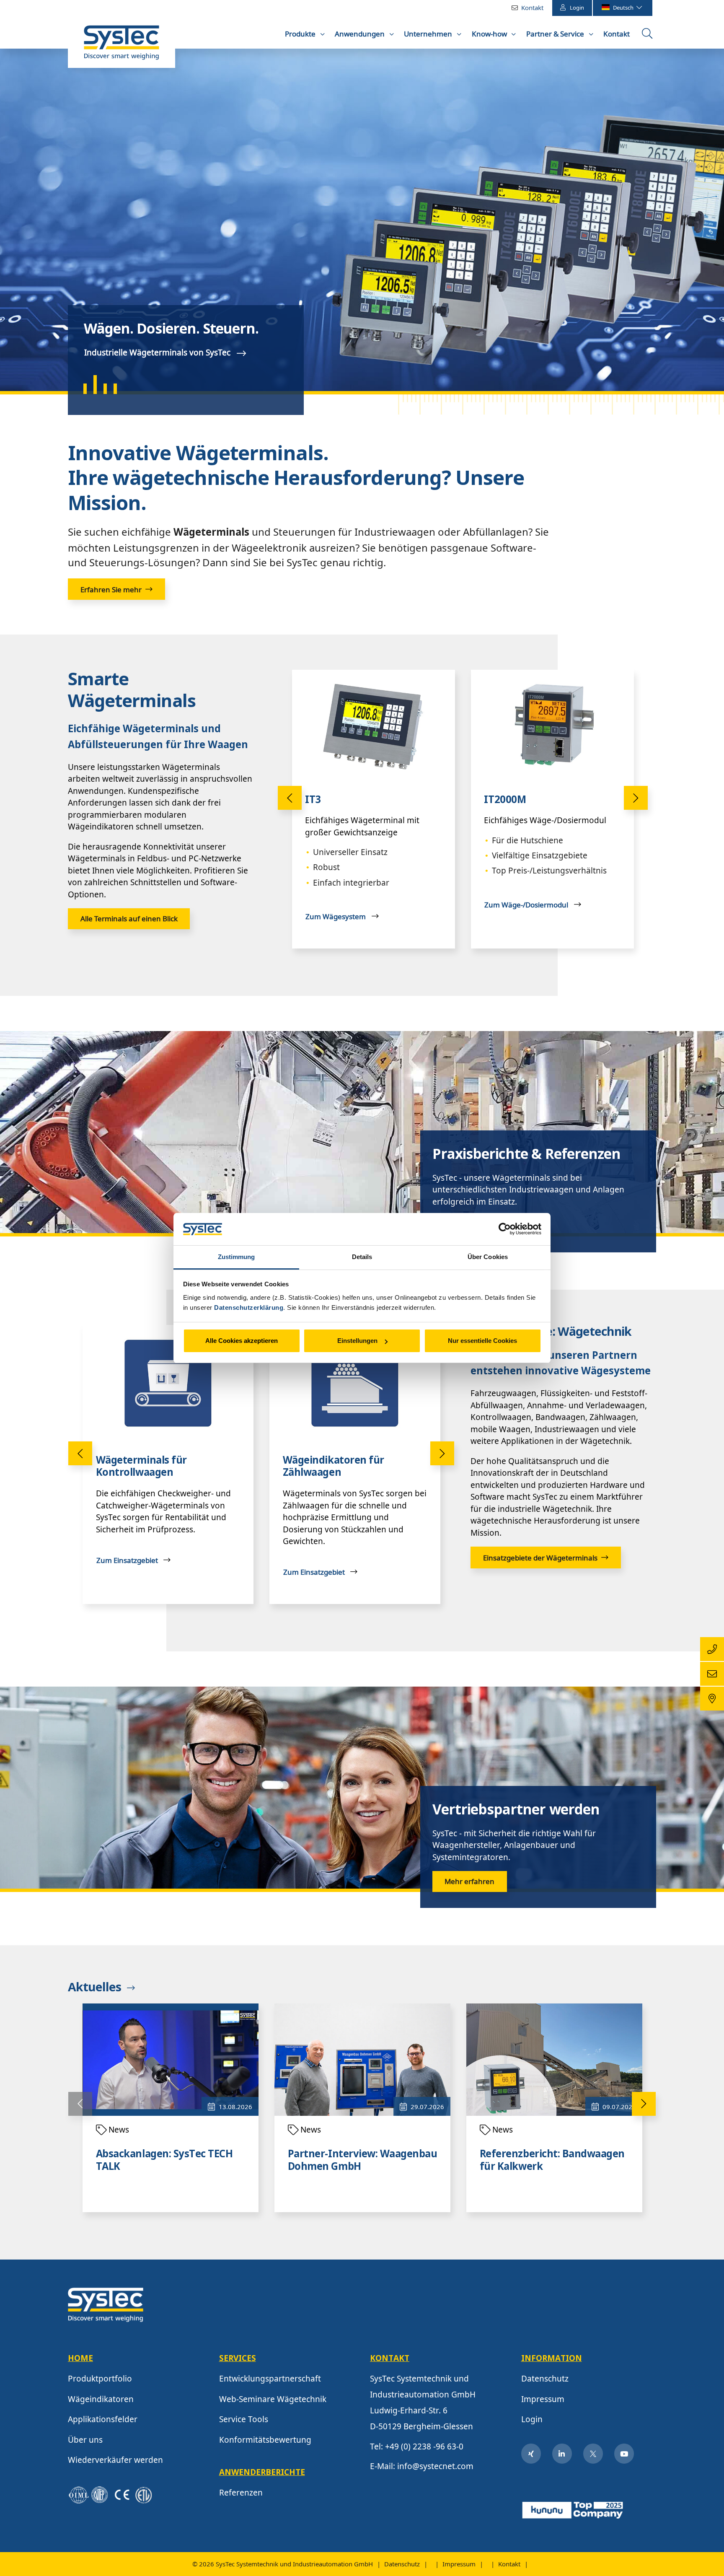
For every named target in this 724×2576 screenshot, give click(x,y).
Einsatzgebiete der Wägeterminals (540, 1558)
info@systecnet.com (435, 2466)
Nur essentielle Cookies (482, 1341)
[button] (18, 220)
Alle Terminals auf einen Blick (129, 919)
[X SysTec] (593, 2454)
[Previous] (290, 798)
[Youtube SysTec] (624, 2454)
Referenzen (241, 2493)
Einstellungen (357, 1341)
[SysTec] (106, 2304)
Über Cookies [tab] (488, 1257)
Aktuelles (94, 1988)
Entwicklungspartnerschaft (270, 2379)
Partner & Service (556, 34)
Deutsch (624, 8)
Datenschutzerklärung (249, 1307)
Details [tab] (362, 1257)
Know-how (490, 34)
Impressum (543, 2399)
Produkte (301, 34)
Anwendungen (361, 34)
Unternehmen (429, 34)
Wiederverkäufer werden (115, 2460)
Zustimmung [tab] (237, 1257)
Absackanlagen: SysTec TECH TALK (164, 2161)
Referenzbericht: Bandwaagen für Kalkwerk (552, 2161)
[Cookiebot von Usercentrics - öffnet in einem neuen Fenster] (505, 1229)
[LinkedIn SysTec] (562, 2454)
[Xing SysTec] (531, 2454)
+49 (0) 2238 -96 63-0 (424, 2446)
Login (577, 8)
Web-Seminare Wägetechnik (273, 2399)
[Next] (636, 798)
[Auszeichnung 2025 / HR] (574, 2509)
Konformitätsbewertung (265, 2440)
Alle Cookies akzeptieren (242, 1341)
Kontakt (532, 8)
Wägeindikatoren (101, 2399)
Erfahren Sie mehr (111, 590)
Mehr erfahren (469, 1881)
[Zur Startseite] (122, 47)
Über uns (85, 2440)
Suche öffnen (648, 36)
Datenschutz (545, 2379)
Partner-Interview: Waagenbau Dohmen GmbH (363, 2161)
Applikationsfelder (103, 2419)
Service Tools (244, 2419)
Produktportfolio (100, 2379)
